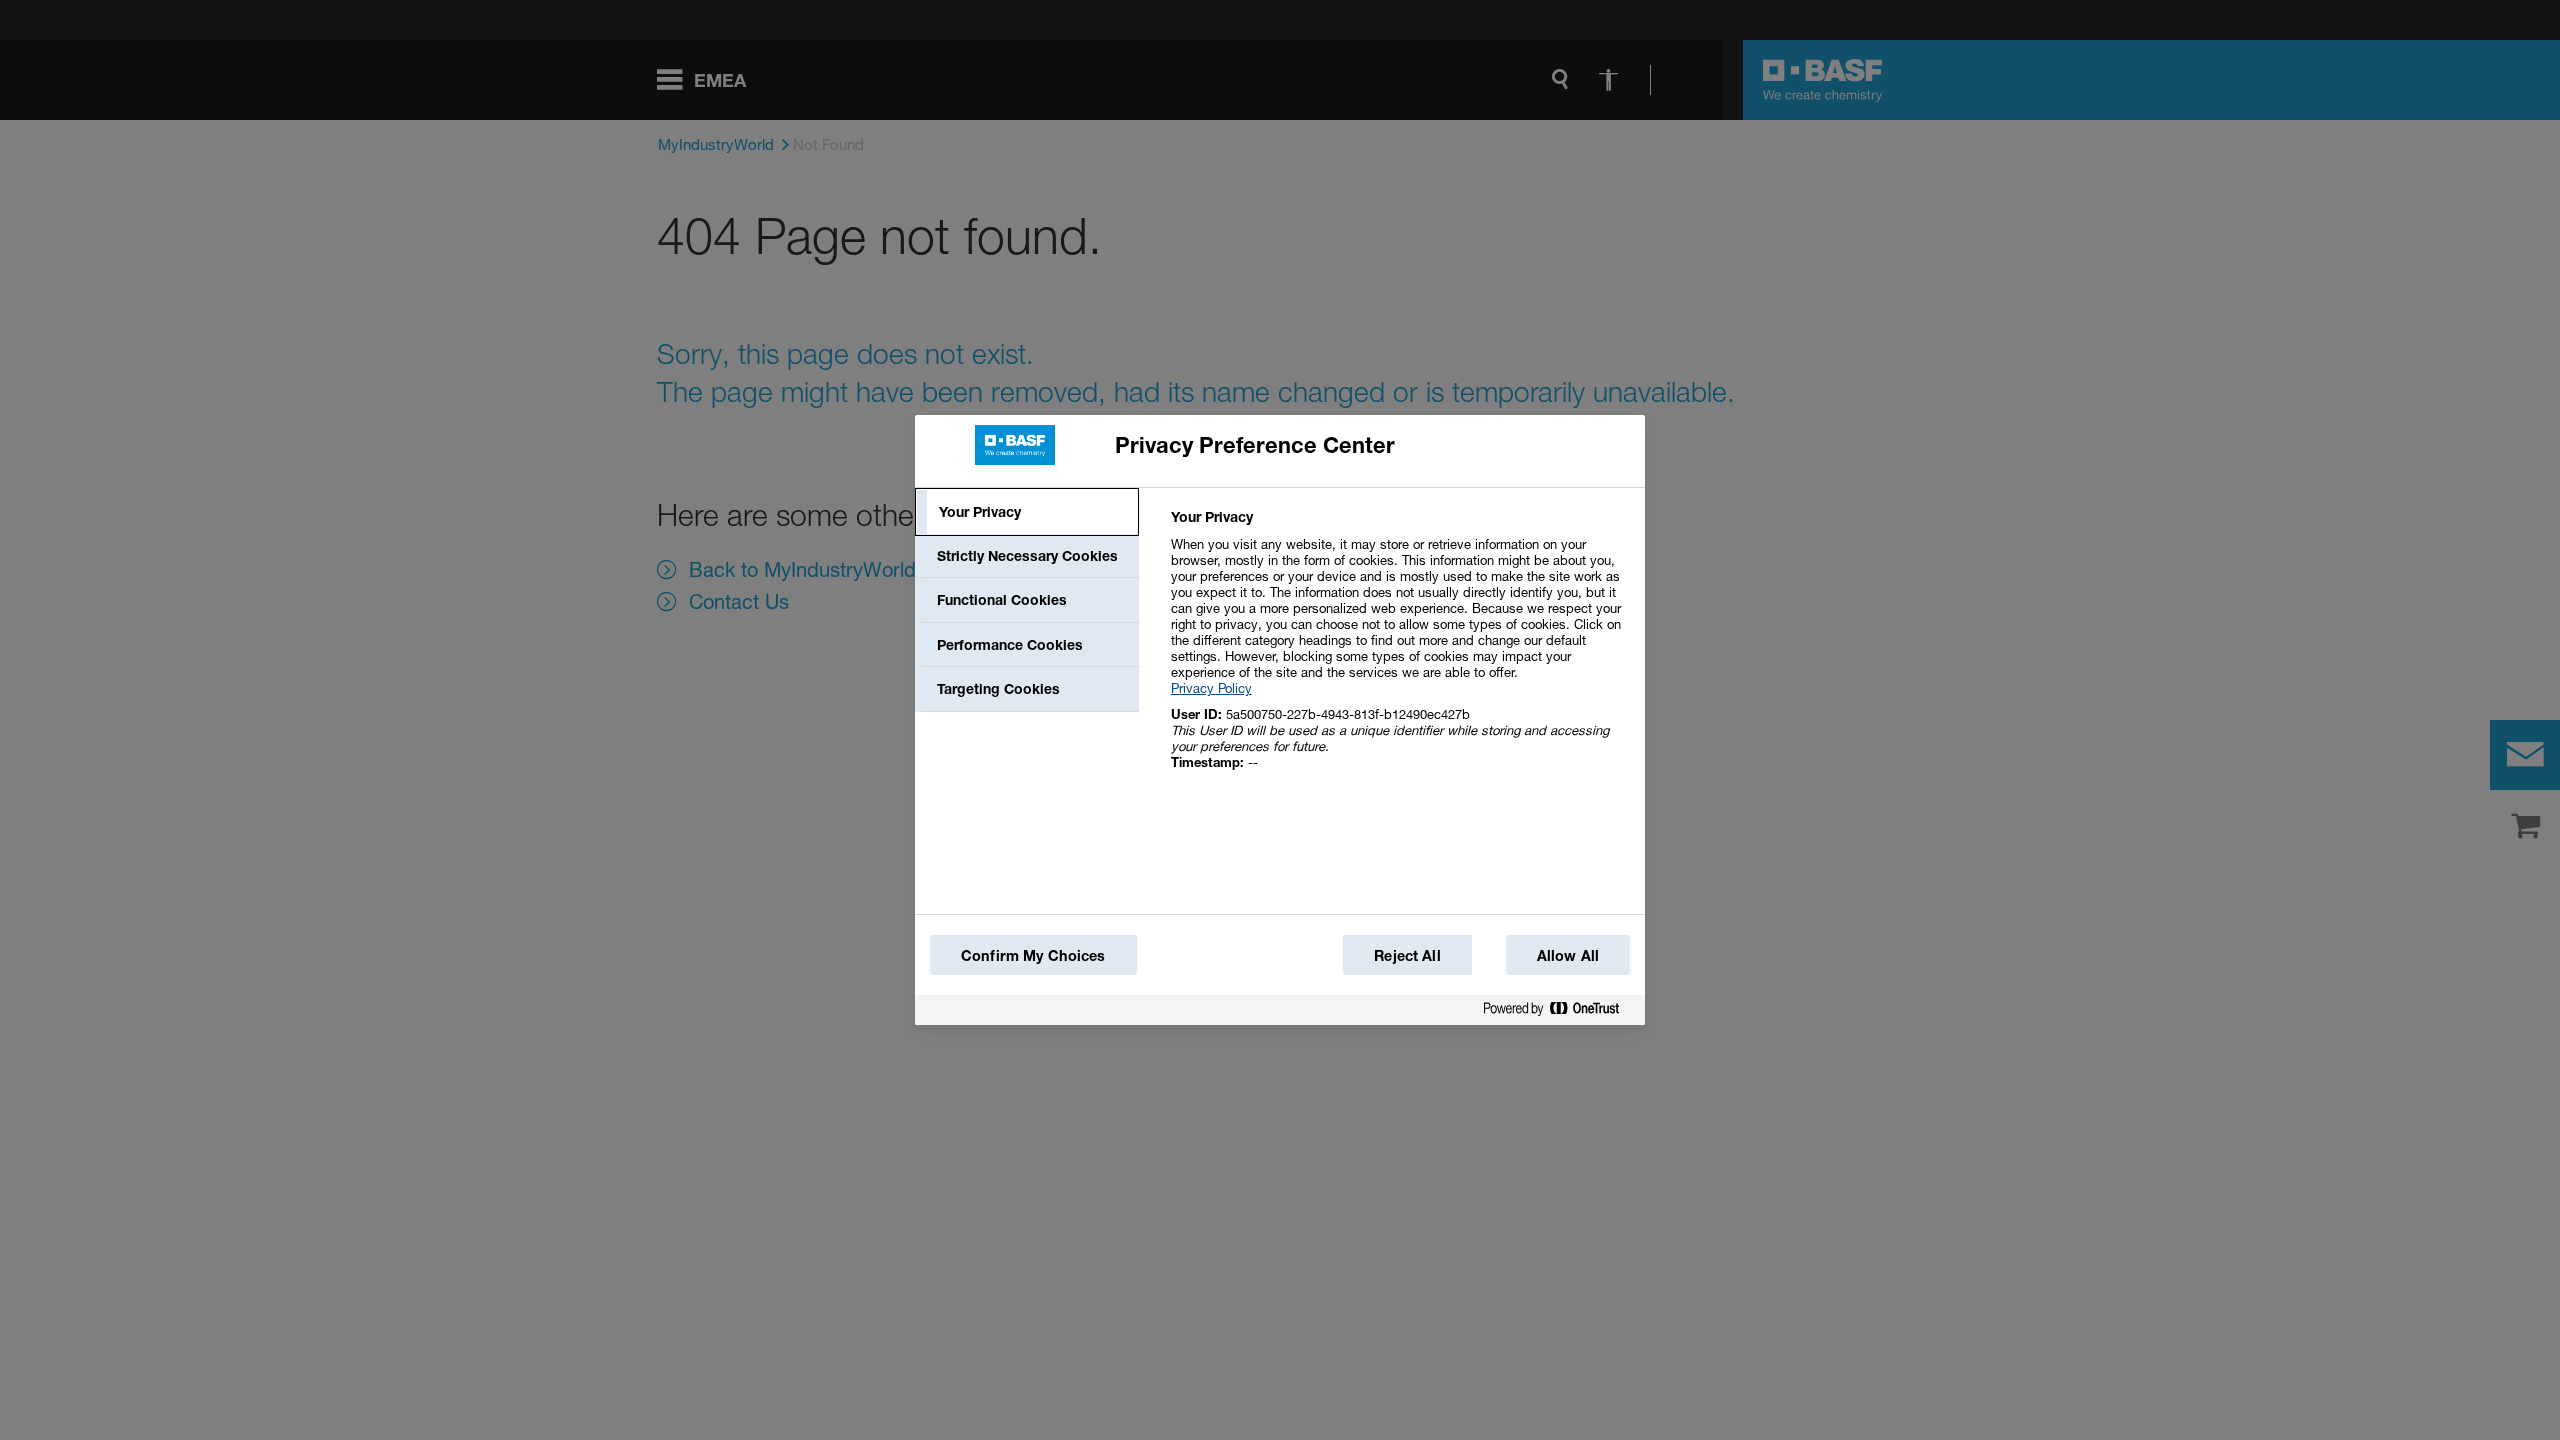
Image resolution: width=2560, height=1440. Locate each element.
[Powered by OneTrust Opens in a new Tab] (1559, 1012)
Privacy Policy (1211, 688)
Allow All (1568, 955)
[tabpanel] (1399, 650)
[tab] (1027, 512)
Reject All (1407, 955)
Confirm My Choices (1033, 955)
